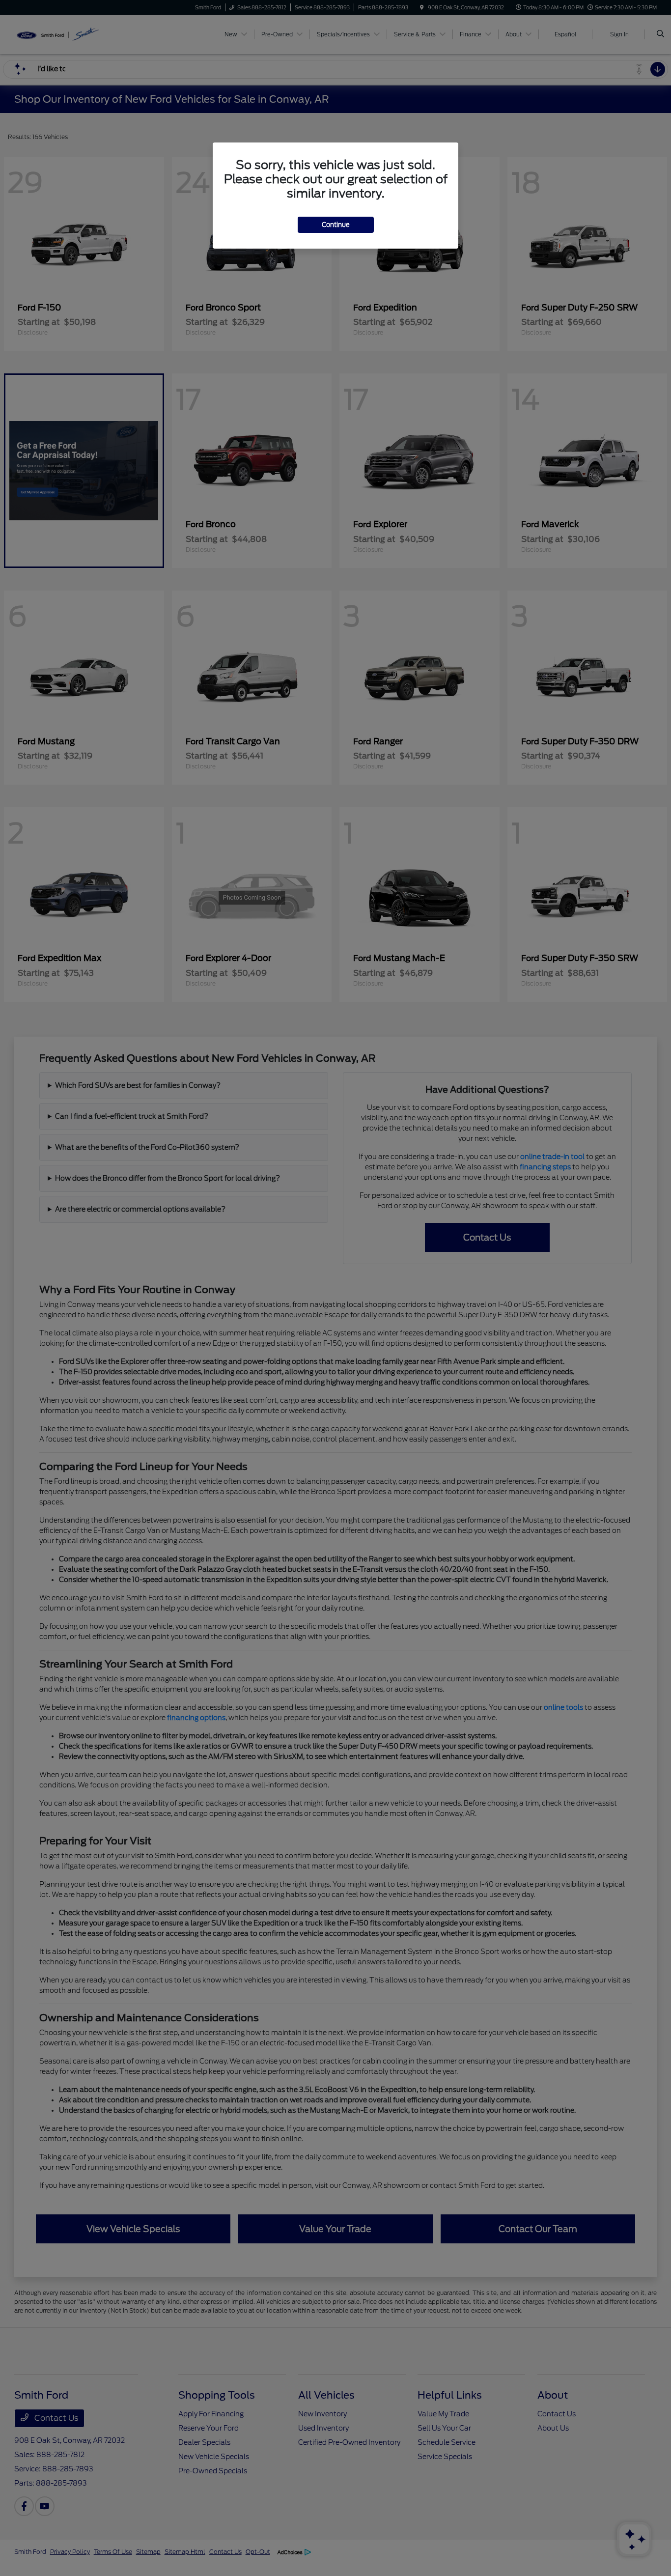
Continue (336, 225)
